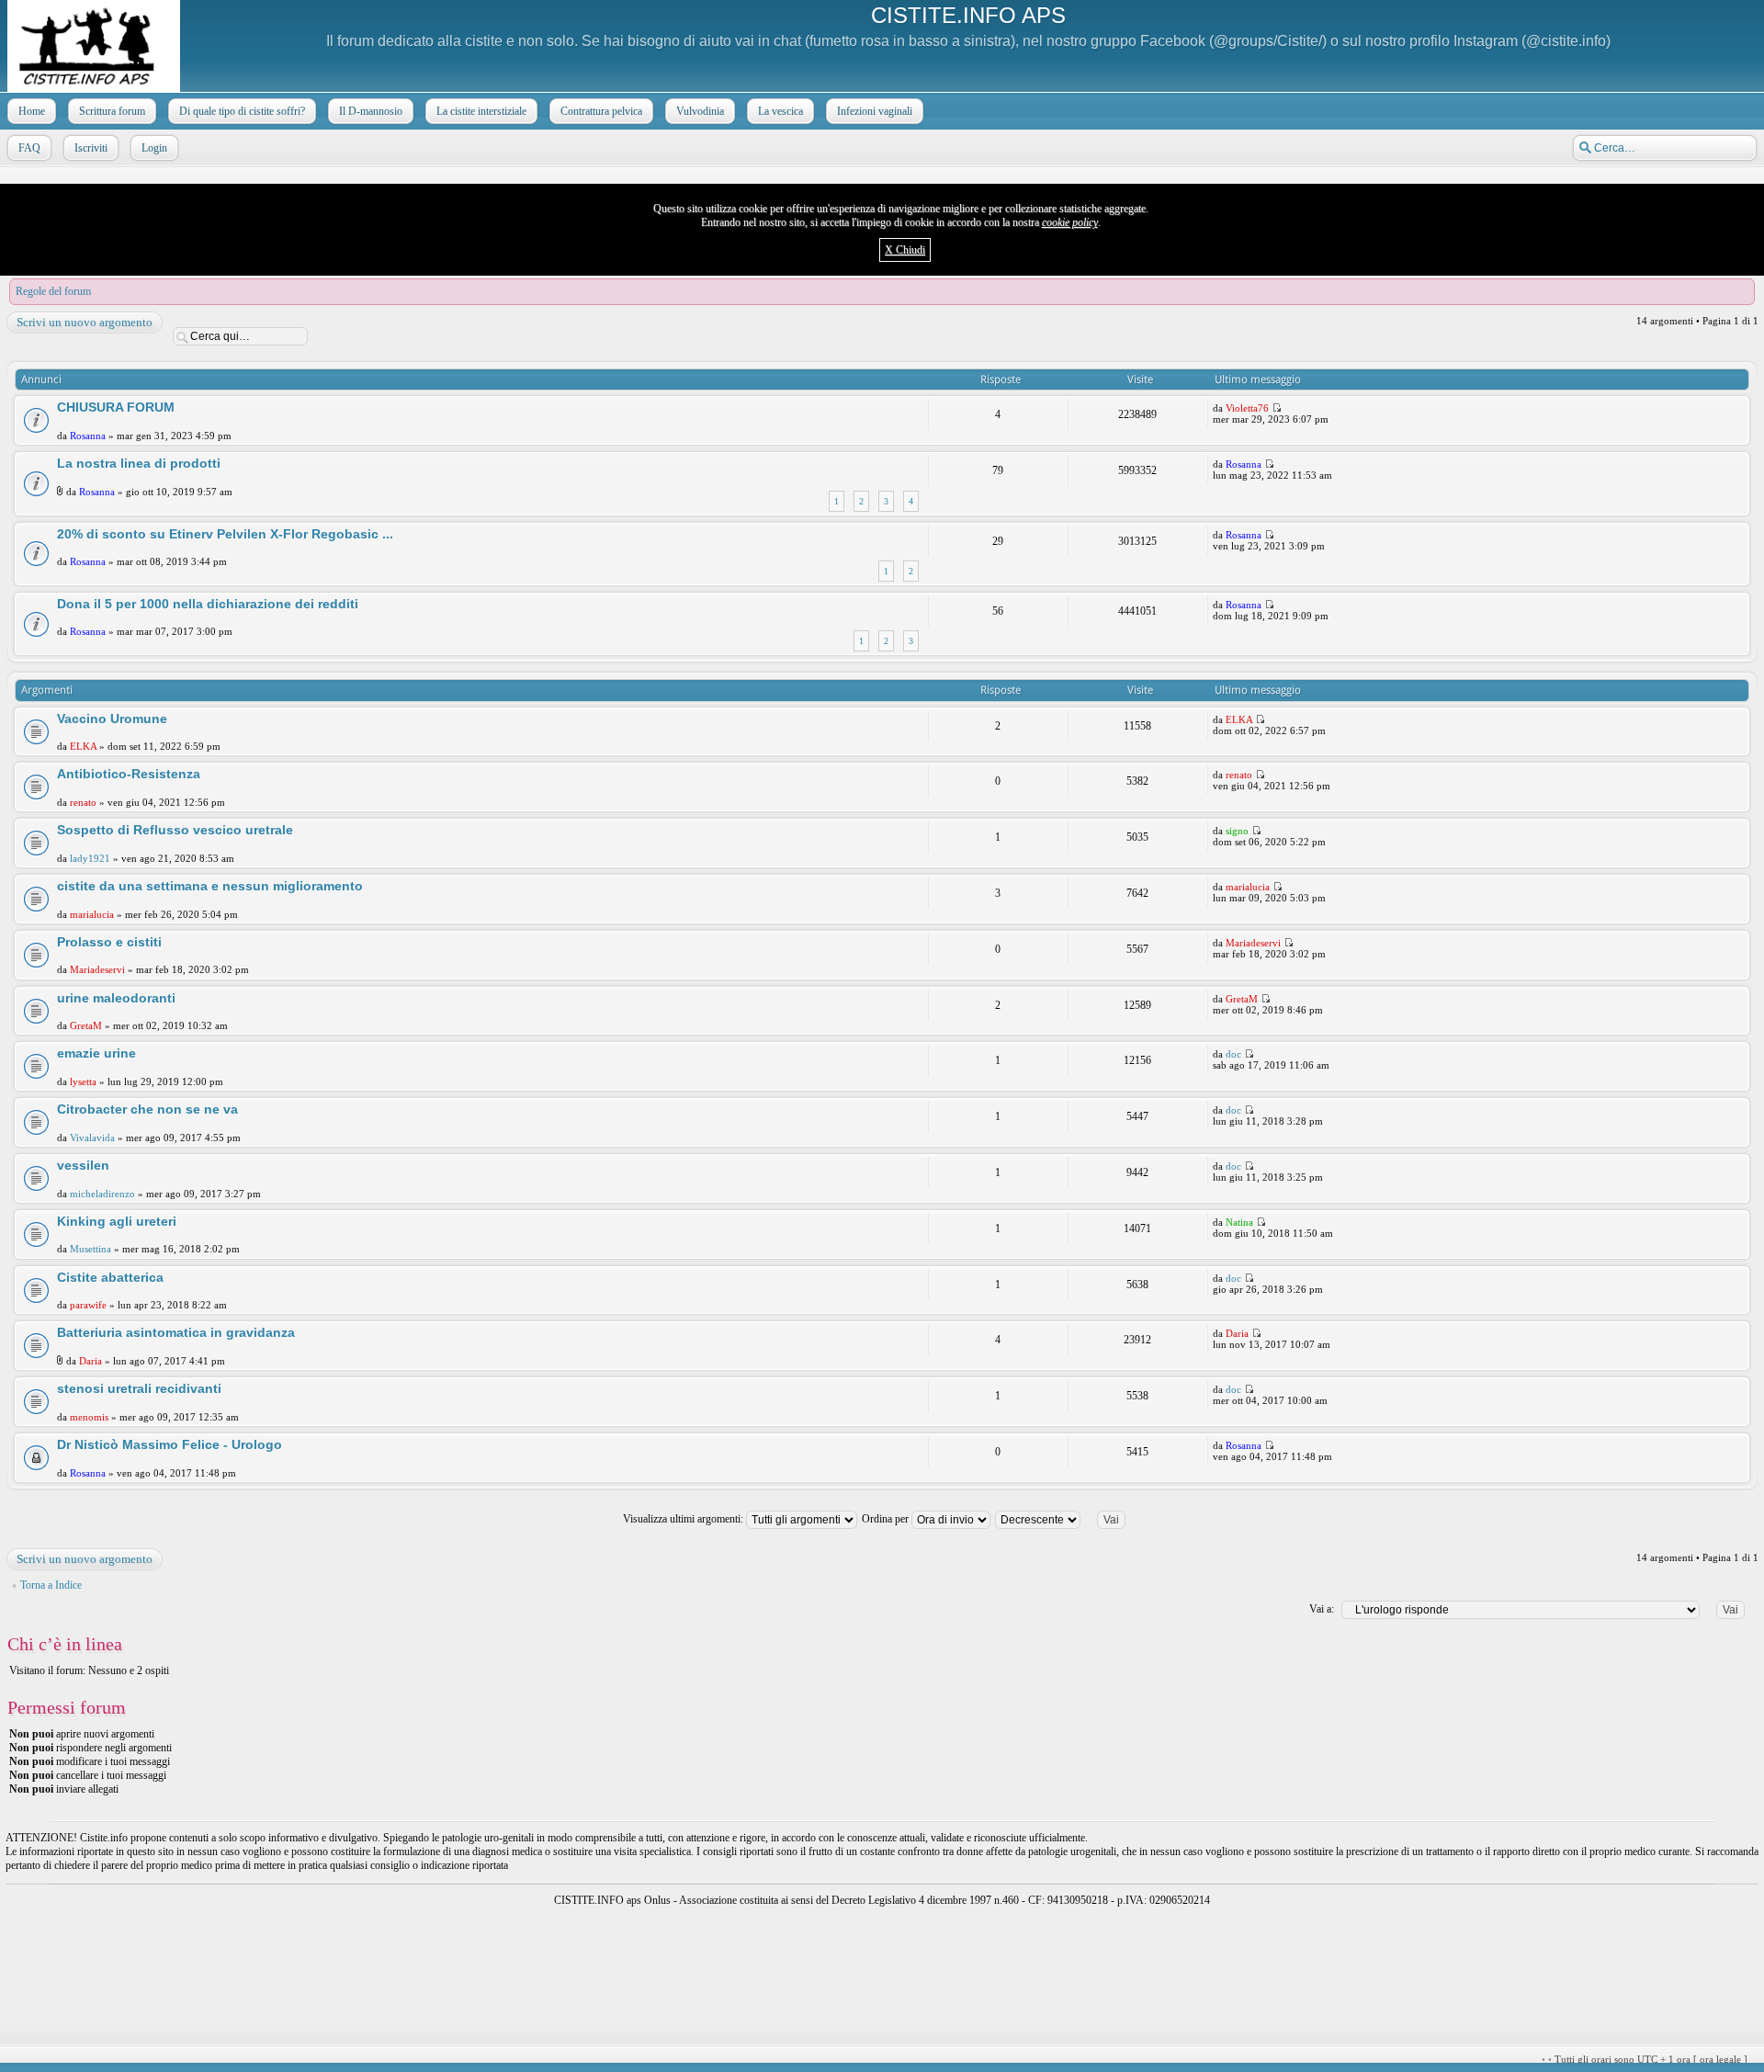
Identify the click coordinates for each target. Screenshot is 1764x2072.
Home (32, 111)
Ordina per (887, 1519)
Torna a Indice (51, 1585)
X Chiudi (905, 250)
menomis (89, 1417)
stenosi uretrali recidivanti (139, 1388)
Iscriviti (91, 148)
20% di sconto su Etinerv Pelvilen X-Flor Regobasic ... (225, 534)
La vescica (780, 111)
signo (1237, 831)
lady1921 (90, 858)
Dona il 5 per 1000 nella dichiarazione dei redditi (208, 604)
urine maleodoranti (116, 998)
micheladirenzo (102, 1194)
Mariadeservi (97, 969)
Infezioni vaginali (875, 111)
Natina (1239, 1222)
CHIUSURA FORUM (116, 407)
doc (1233, 1054)
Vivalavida (92, 1138)
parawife (88, 1305)
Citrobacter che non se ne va (147, 1109)
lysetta (83, 1081)
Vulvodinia (700, 111)
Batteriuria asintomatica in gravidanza (176, 1332)
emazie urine (96, 1053)
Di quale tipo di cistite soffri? (242, 111)
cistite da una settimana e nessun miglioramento (210, 886)
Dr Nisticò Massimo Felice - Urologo (170, 1444)
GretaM (86, 1025)
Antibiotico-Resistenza (129, 774)
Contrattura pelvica (601, 111)
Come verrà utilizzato (1100, 2060)
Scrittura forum (112, 111)
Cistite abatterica (110, 1277)
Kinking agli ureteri (117, 1221)
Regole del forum (53, 291)
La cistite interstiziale (481, 111)
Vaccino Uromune (112, 719)
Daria (90, 1361)
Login (154, 148)
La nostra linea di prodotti (139, 463)
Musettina (90, 1249)
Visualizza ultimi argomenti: (684, 1519)
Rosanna (88, 436)
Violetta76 (1247, 408)
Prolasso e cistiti (109, 942)
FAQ (29, 148)
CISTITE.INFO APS (968, 15)
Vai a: (1322, 1609)
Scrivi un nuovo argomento (85, 322)
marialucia (92, 914)
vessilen (83, 1165)
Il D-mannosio (371, 111)
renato (83, 802)
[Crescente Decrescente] (1068, 1519)
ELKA (83, 746)
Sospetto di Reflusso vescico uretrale (175, 830)
